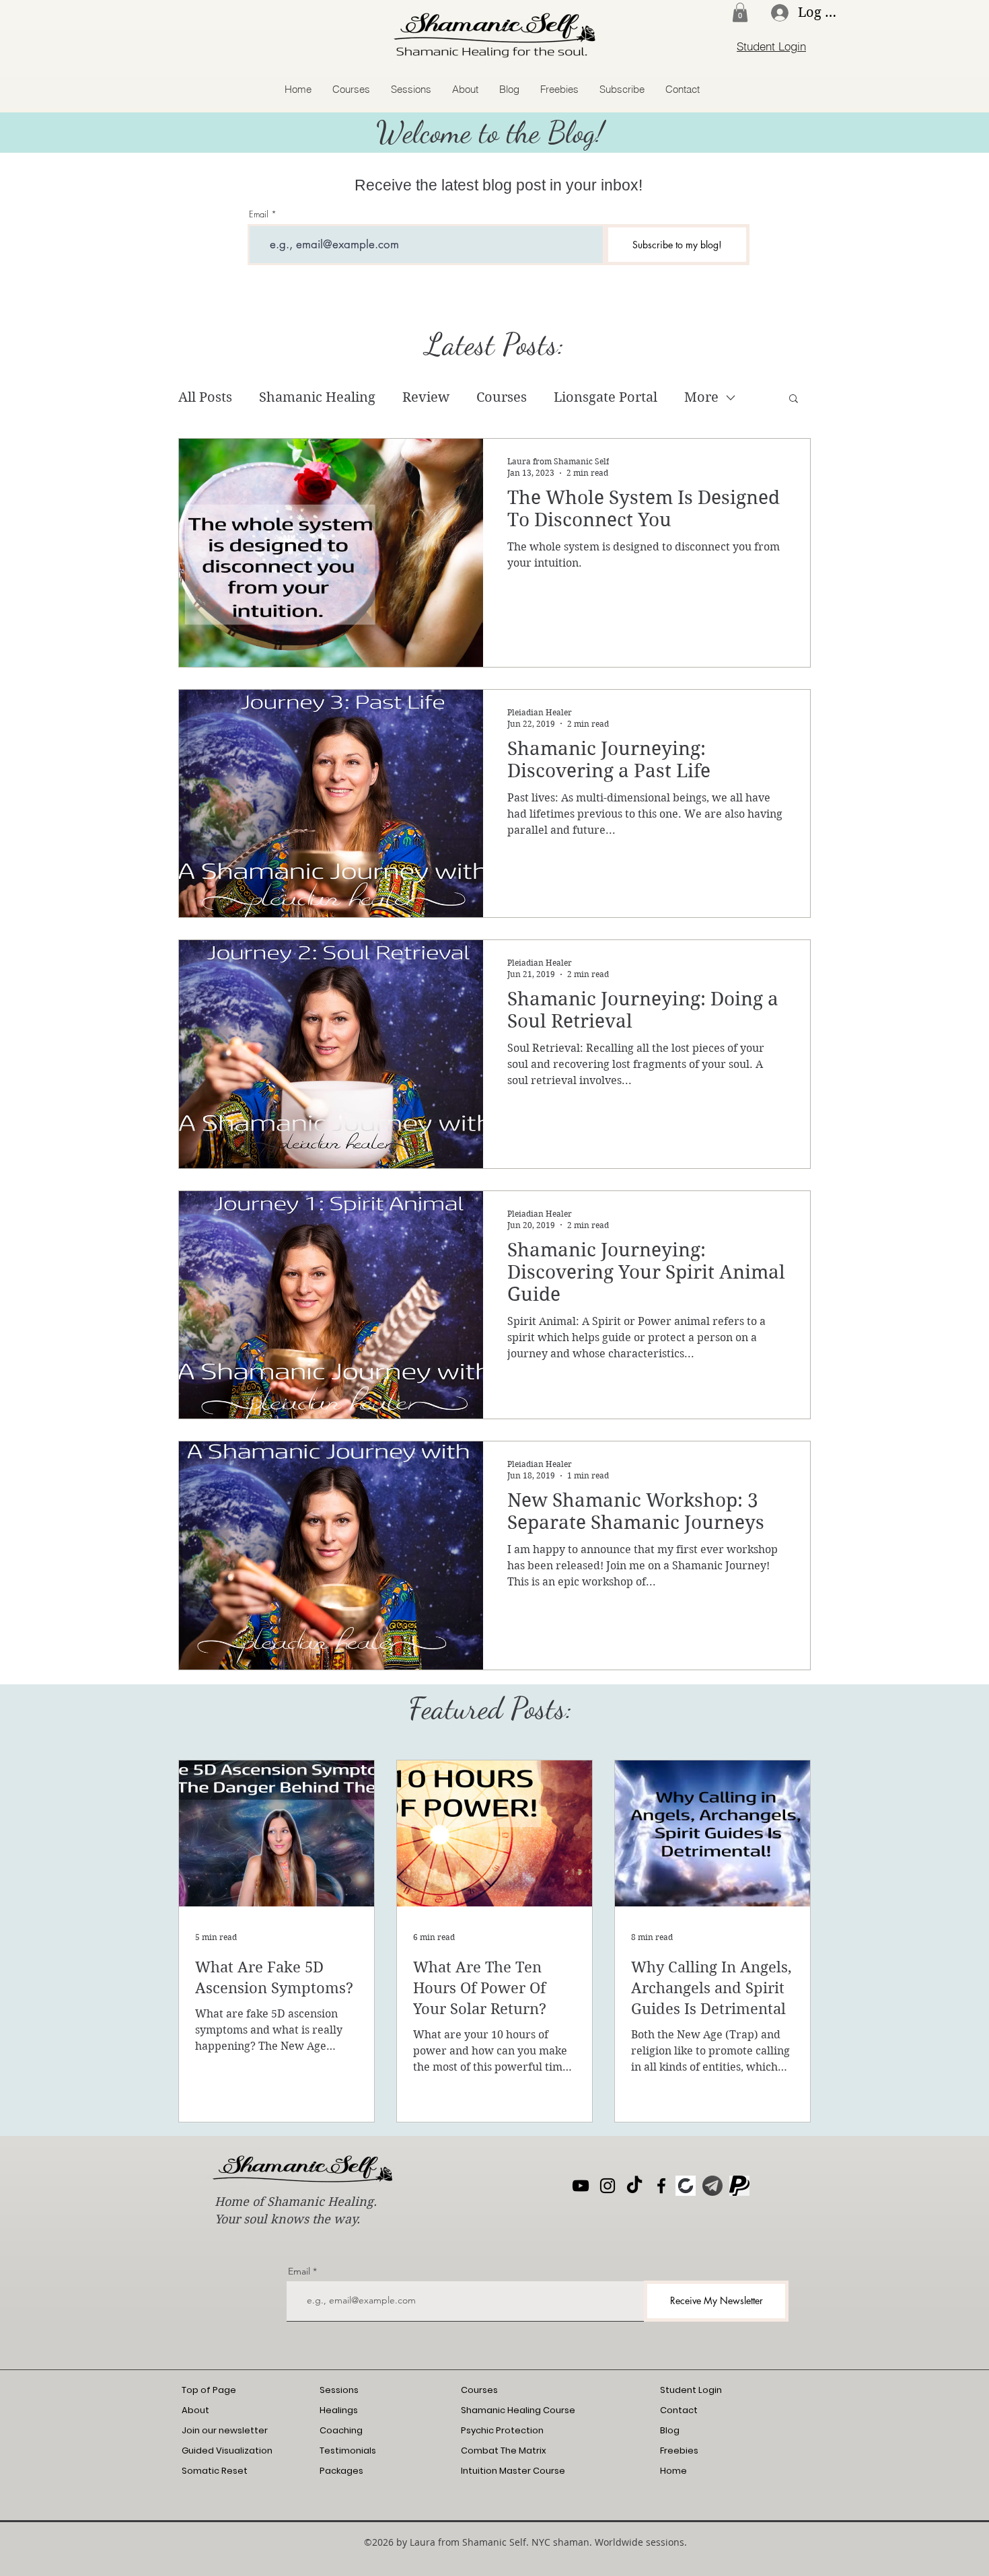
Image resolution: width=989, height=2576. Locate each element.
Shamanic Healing (317, 397)
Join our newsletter (225, 2430)
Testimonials (348, 2450)
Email (259, 214)
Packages (341, 2471)
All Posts (205, 397)
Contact (679, 2410)
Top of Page (209, 2390)
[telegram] (712, 2186)
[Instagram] (608, 2186)
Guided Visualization (227, 2450)
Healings (339, 2410)
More (701, 397)
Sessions (339, 2390)
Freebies (679, 2450)
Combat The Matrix (504, 2450)
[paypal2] (739, 2186)
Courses (502, 397)
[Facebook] (661, 2186)
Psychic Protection (502, 2430)
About (195, 2410)
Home (673, 2471)
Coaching (341, 2430)
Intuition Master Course (513, 2471)
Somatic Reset (215, 2471)
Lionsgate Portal (606, 397)
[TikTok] (634, 2186)
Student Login (691, 2390)
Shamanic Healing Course (518, 2410)
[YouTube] (581, 2186)
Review (426, 397)
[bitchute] (686, 2186)
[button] (740, 12)
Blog (670, 2430)
